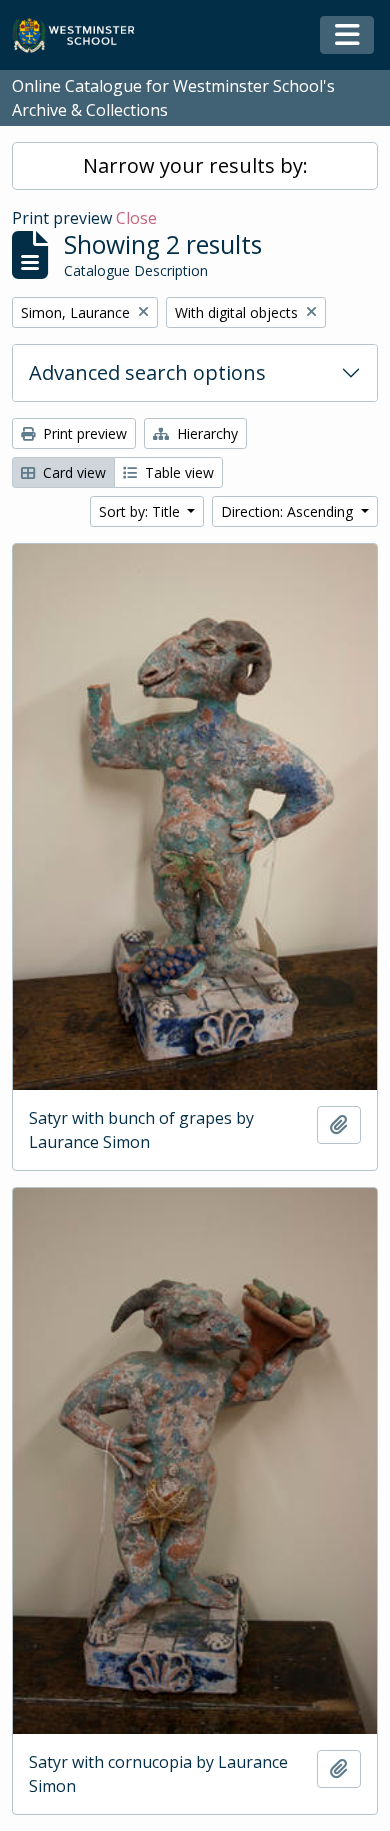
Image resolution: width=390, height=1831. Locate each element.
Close (136, 218)
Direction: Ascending (289, 511)
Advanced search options (147, 372)
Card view (72, 472)
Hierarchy (205, 433)
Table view (177, 472)
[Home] (82, 35)
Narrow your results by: (195, 165)
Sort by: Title (141, 511)
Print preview (83, 433)
